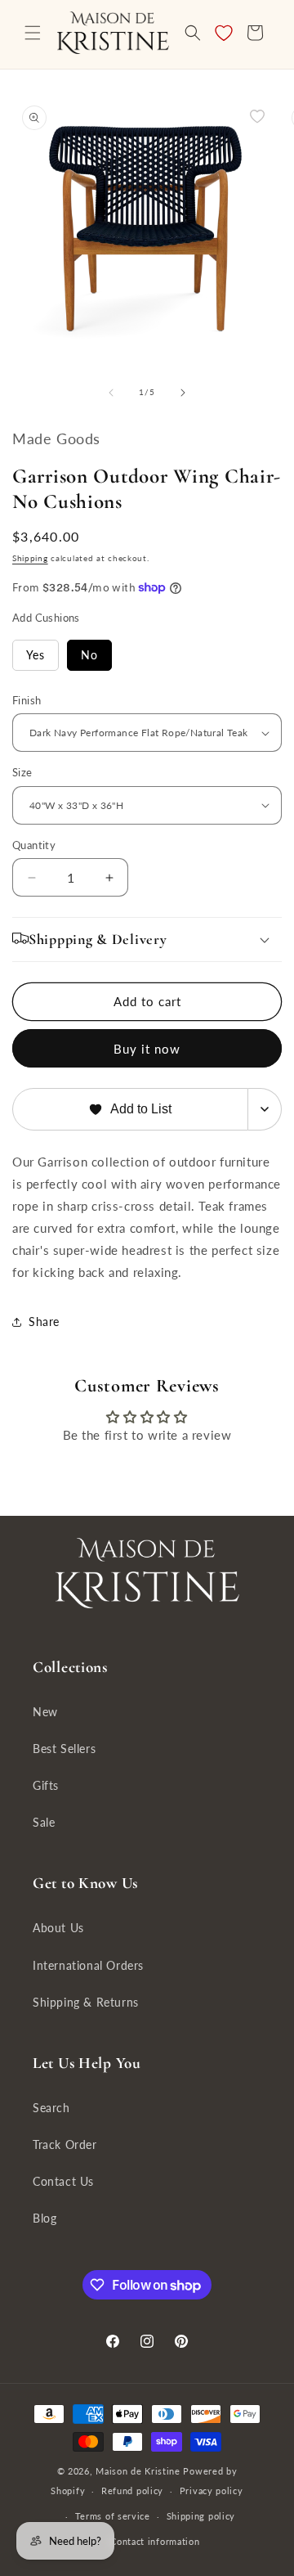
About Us (58, 1928)
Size (22, 772)
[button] (33, 33)
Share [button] (44, 1322)
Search (51, 2108)
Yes (36, 655)
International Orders (88, 1965)
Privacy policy (212, 2491)
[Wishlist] (224, 33)
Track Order (65, 2144)
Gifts (46, 1785)
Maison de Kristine (139, 2471)
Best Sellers (64, 1749)
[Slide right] (183, 393)
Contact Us (63, 2181)
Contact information (155, 2541)
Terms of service (113, 2516)
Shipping (30, 558)
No (89, 655)
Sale (44, 1822)
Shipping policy (201, 2516)
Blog (45, 2218)
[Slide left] (111, 393)
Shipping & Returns (86, 2002)
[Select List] (265, 1109)
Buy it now (147, 1049)
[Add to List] (257, 116)
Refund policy (132, 2491)
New (45, 1712)
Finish (27, 700)
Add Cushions (46, 618)
